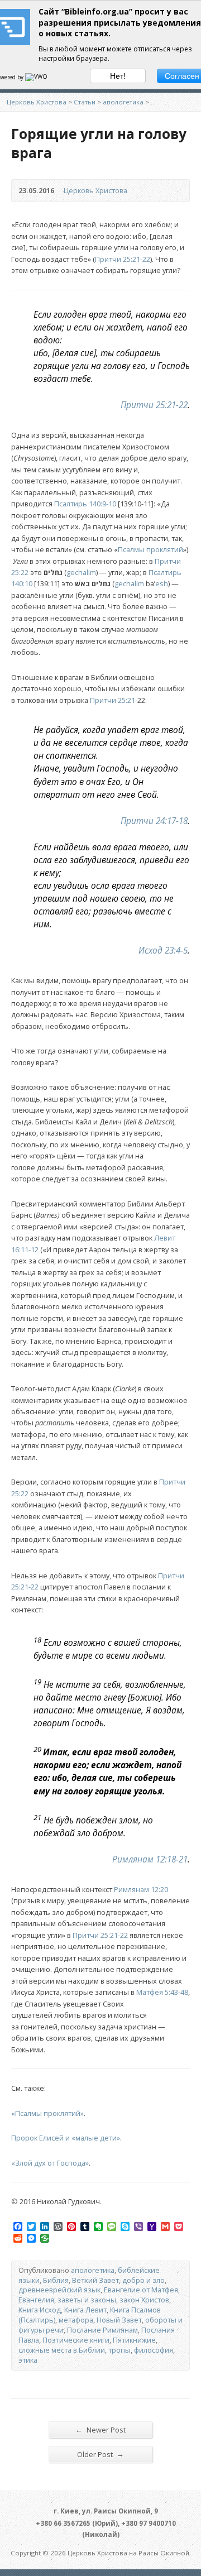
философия (154, 2350)
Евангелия (36, 2300)
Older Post (100, 2454)
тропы (119, 2350)
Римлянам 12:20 (141, 1889)
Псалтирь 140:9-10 (85, 504)
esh (162, 583)
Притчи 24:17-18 (154, 821)
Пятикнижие (134, 2340)
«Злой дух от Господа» (50, 2163)
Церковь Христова (37, 102)
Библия (56, 2280)
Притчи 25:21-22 (123, 259)
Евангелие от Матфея (141, 2290)
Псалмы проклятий (150, 549)
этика (28, 2360)
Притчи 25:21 (113, 700)
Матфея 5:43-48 (162, 1992)
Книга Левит (85, 2310)
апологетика (123, 102)
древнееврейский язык (59, 2290)
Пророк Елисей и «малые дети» (66, 2138)
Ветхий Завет (95, 2280)
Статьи (85, 102)
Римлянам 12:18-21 (150, 1859)
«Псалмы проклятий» (47, 2113)
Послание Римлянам (102, 2330)
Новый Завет (119, 2320)
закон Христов (144, 2300)
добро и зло (143, 2280)
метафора (76, 2320)
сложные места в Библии (62, 2350)
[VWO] (37, 77)
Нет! (118, 76)
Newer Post (100, 2429)
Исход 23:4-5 (163, 951)
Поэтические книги (76, 2340)
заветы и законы (87, 2300)
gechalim (81, 572)
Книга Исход (40, 2310)
